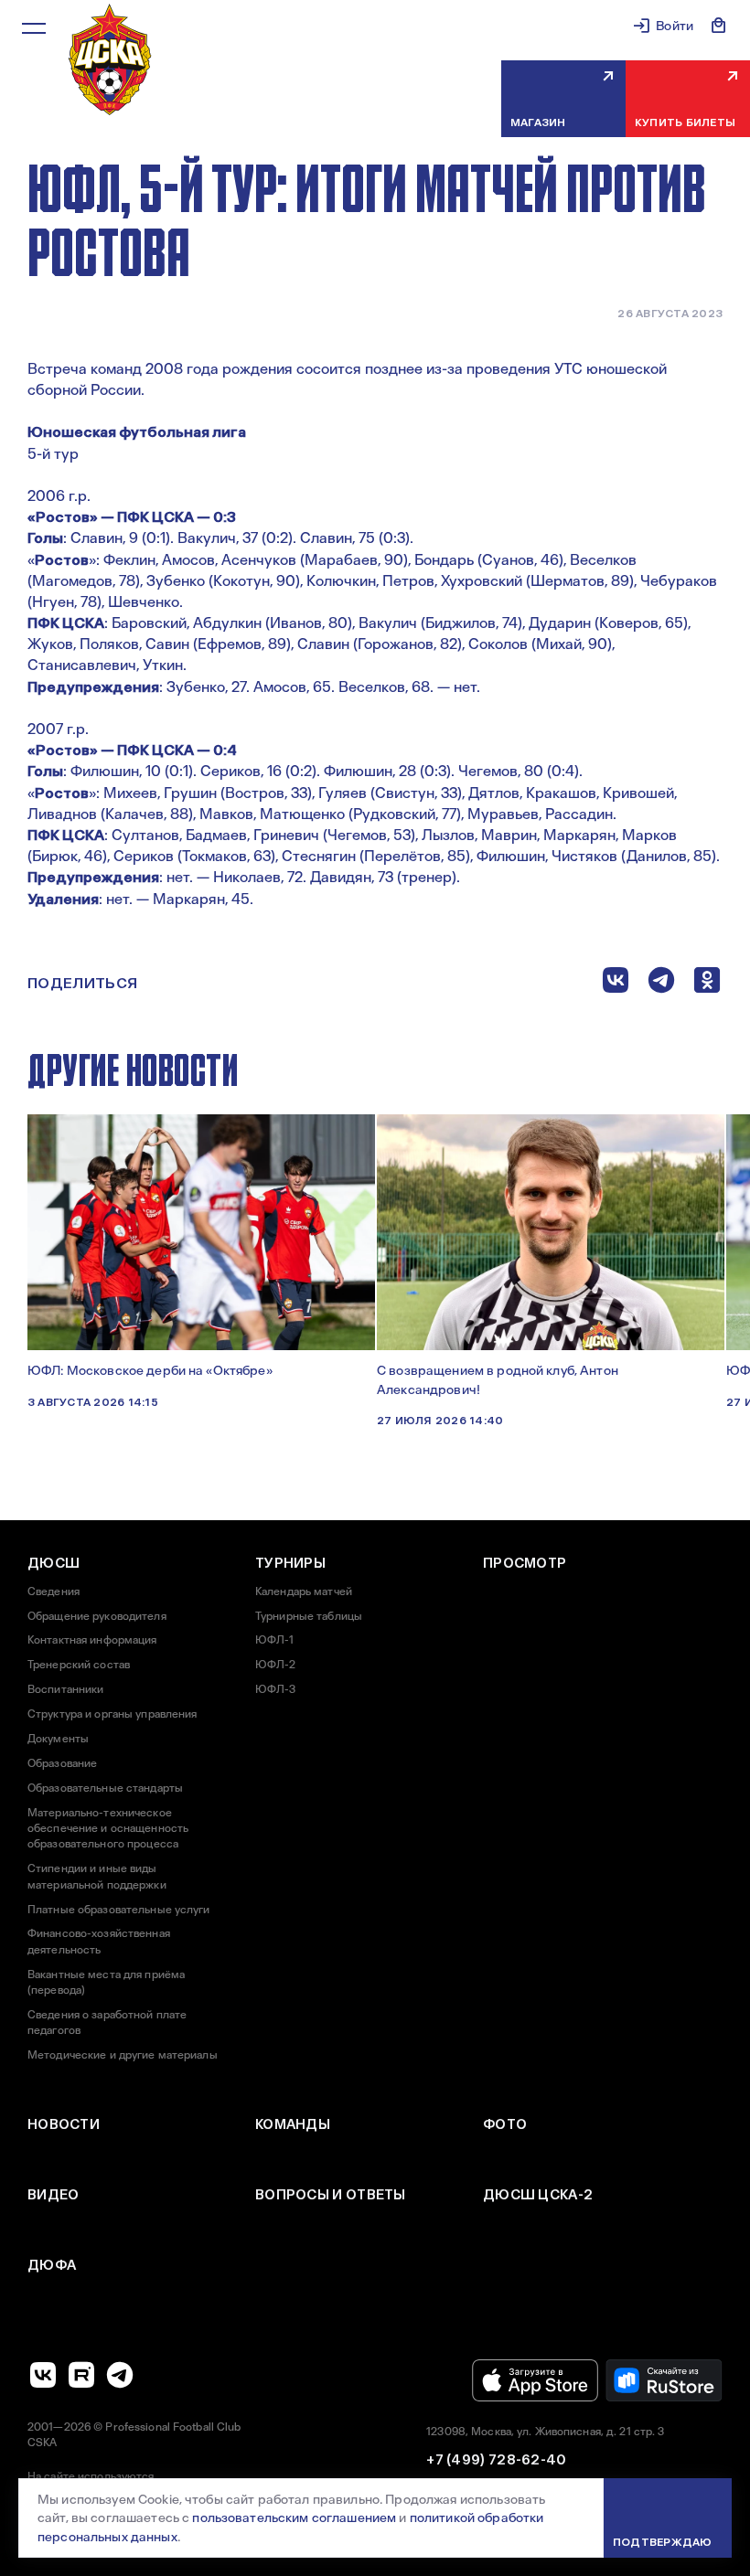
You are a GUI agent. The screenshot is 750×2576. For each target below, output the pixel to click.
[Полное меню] (34, 28)
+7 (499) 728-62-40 (496, 2460)
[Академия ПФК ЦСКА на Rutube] (81, 2375)
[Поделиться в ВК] (616, 984)
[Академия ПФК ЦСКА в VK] (43, 2375)
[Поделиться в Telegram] (661, 984)
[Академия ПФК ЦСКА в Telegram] (120, 2375)
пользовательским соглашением (294, 2517)
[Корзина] (719, 26)
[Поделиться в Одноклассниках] (707, 984)
